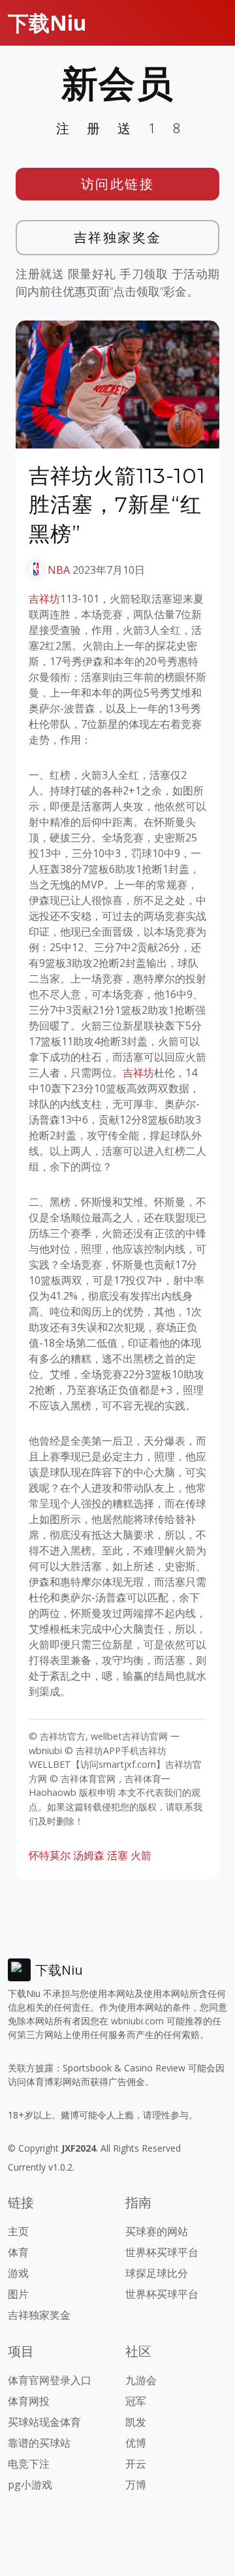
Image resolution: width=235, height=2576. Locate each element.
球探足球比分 (157, 2273)
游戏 (18, 2273)
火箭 (141, 1855)
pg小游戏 (30, 2485)
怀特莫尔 (50, 1855)
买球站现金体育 (44, 2422)
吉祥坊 (44, 599)
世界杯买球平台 (162, 2252)
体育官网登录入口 (50, 2380)
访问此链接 (118, 184)
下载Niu (47, 23)
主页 (18, 2231)
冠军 (136, 2401)
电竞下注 (29, 2464)
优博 (136, 2443)
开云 (136, 2464)
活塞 (117, 1855)
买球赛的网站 (157, 2231)
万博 (136, 2485)
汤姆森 (89, 1855)
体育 (18, 2252)
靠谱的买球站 (39, 2443)
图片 (18, 2294)
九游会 (141, 2380)
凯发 (136, 2422)
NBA (59, 570)
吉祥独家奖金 (118, 237)
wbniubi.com (137, 2021)
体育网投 (29, 2401)
